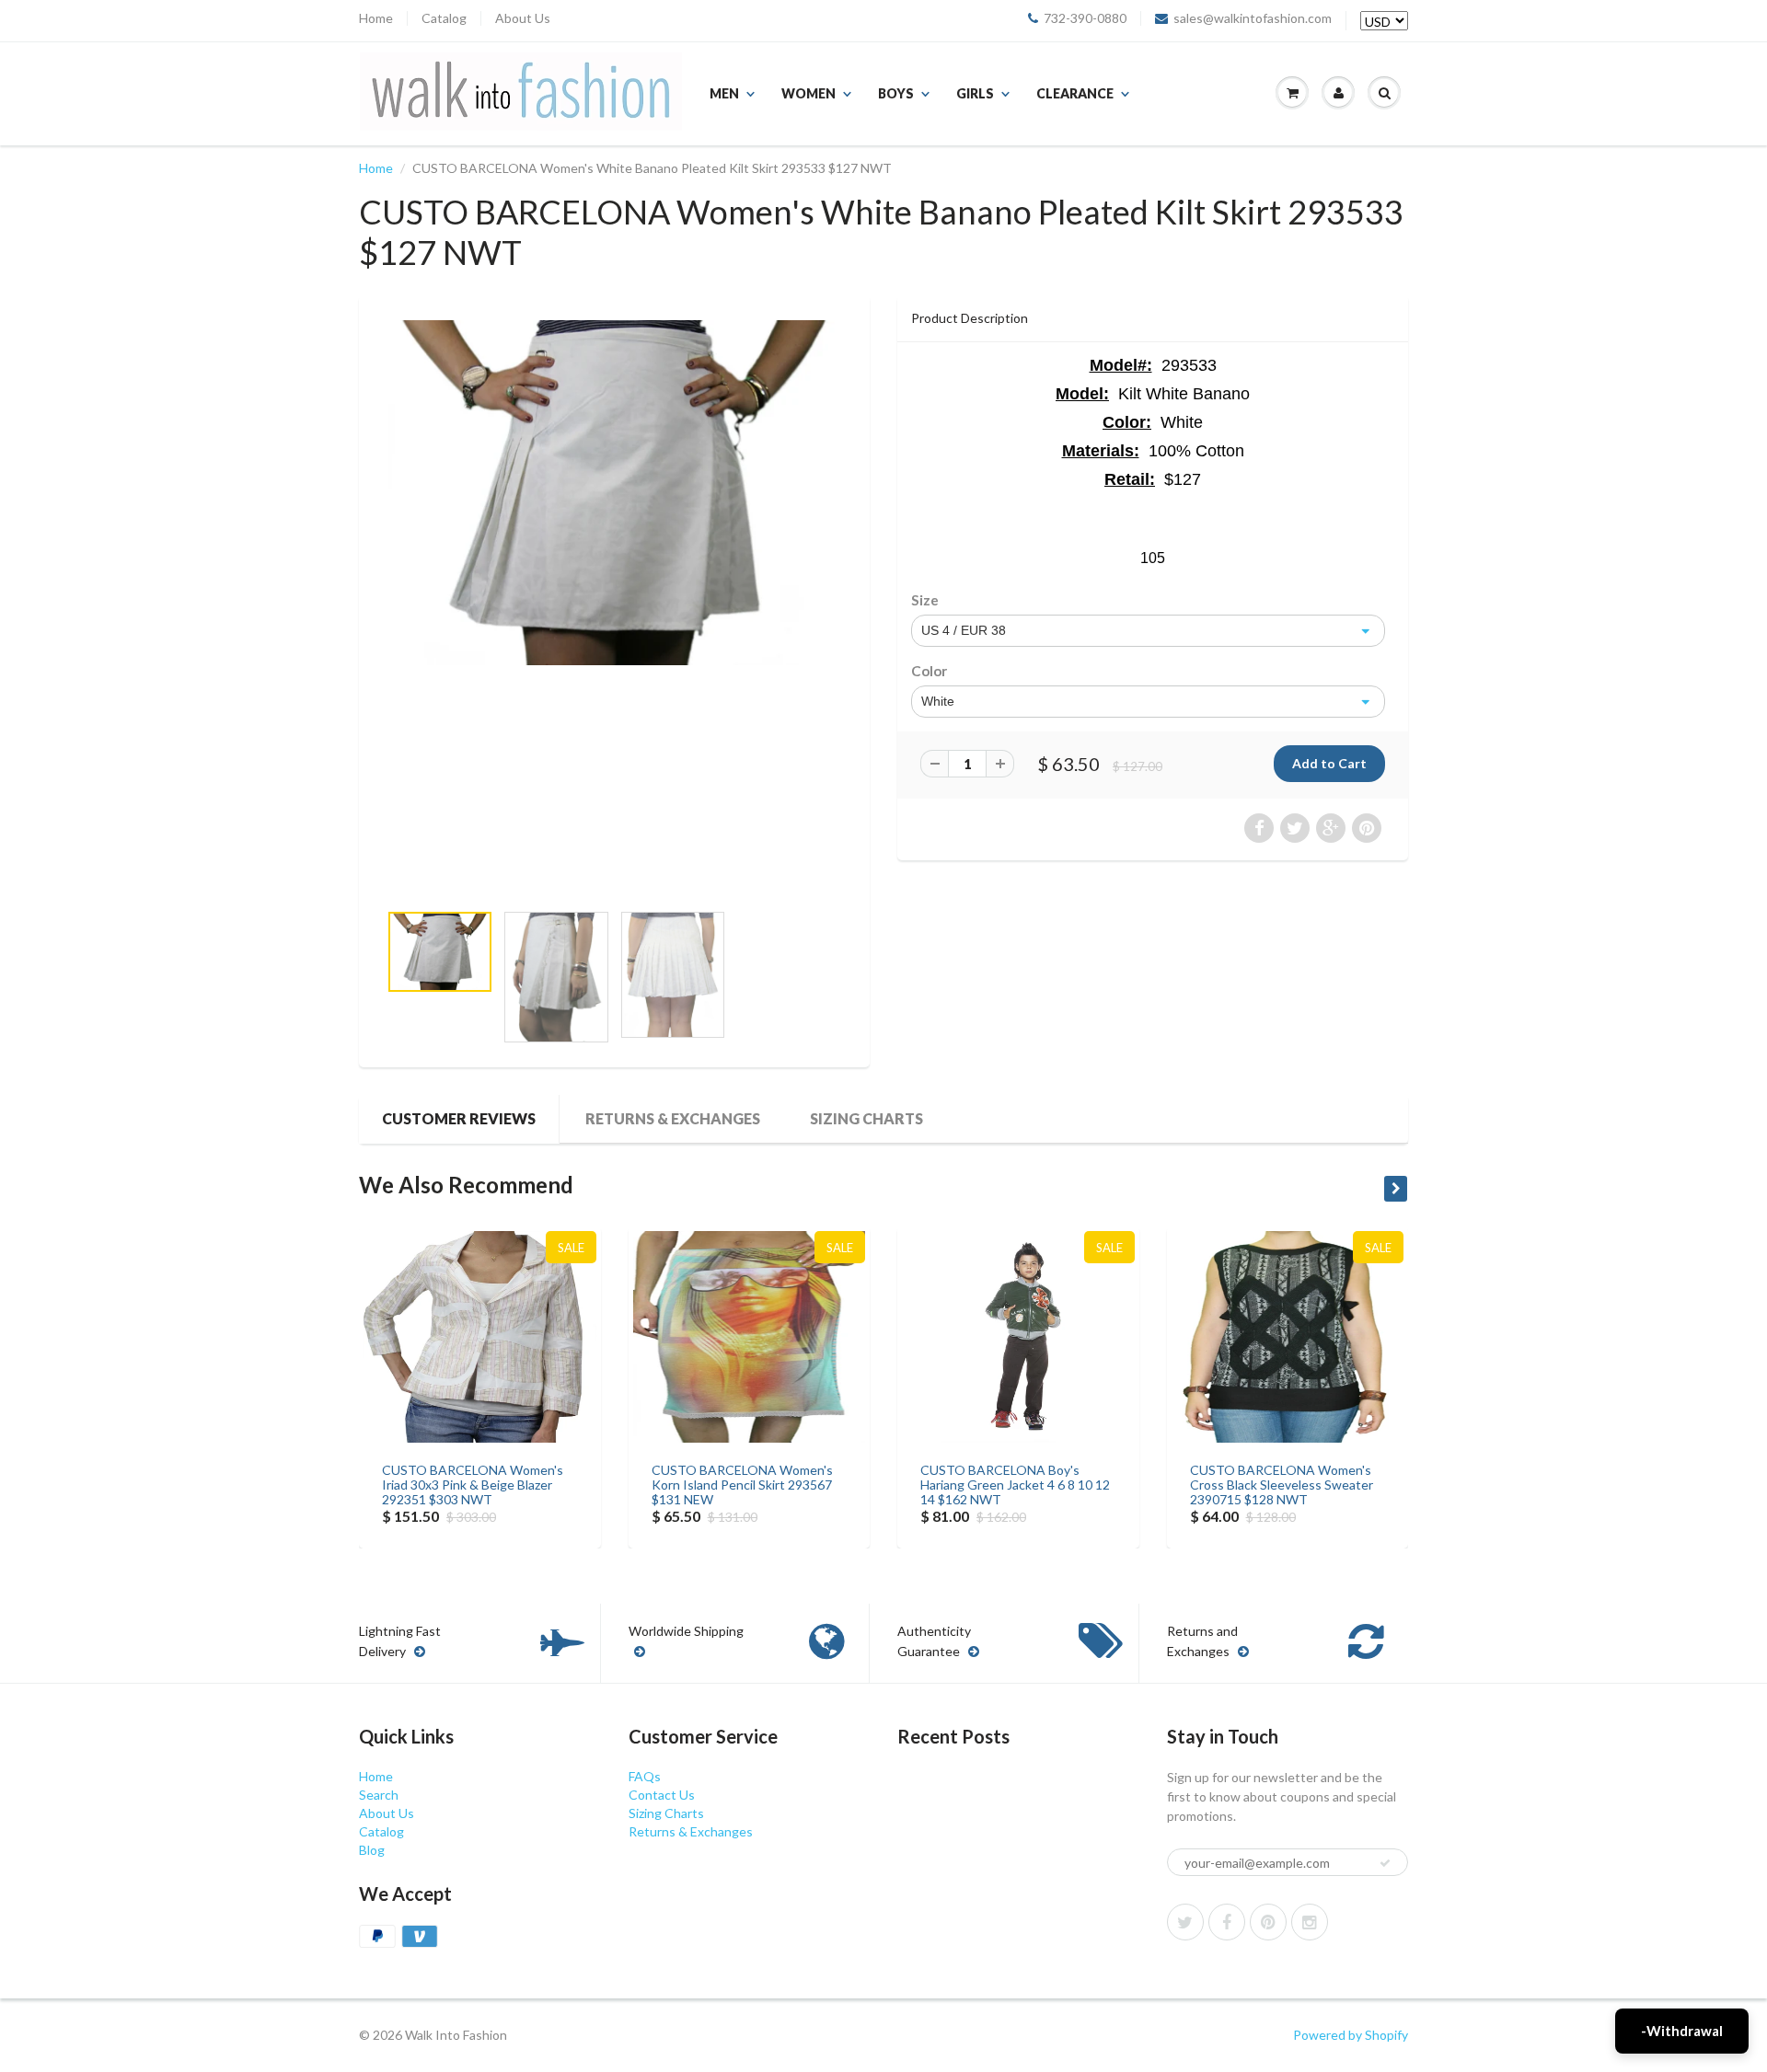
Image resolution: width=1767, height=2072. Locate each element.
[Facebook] (1227, 1922)
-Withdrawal (1682, 2031)
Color (929, 671)
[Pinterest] (1268, 1922)
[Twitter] (1185, 1922)
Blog (372, 1850)
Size (925, 600)
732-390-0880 (1085, 18)
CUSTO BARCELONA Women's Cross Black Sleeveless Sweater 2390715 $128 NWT (1282, 1485)
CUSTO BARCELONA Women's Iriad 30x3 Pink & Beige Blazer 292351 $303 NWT (473, 1485)
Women (808, 93)
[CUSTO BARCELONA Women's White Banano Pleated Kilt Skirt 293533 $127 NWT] (614, 493)
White (938, 701)
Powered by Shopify (1351, 2035)
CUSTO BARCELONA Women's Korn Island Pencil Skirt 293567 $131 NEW (742, 1485)
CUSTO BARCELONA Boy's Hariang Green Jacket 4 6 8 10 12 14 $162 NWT (1015, 1485)
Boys (896, 93)
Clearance (1075, 93)
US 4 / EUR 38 (964, 630)
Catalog (444, 18)
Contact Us (662, 1795)
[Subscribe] (1385, 1863)
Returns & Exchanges (673, 1118)
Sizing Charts (866, 1118)
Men (724, 93)
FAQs (645, 1776)
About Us (523, 18)
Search (379, 1795)
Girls (975, 93)
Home (376, 18)
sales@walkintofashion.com (1253, 18)
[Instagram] (1310, 1922)
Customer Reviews (459, 1118)
